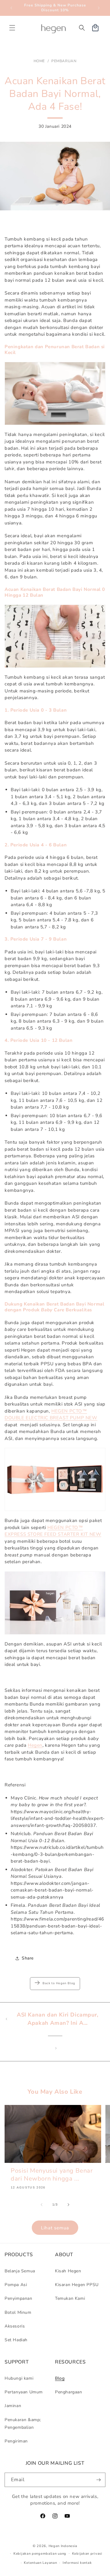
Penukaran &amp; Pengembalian (23, 2424)
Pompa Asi (16, 2285)
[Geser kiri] (42, 2205)
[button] (12, 28)
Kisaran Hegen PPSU (77, 2285)
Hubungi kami (19, 2378)
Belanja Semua (20, 2271)
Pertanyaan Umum (24, 2392)
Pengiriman (16, 2441)
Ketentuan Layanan (40, 2563)
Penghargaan (69, 2392)
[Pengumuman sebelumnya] (11, 8)
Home (39, 61)
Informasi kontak (77, 2563)
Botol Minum (18, 2312)
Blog (60, 2378)
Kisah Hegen (68, 2271)
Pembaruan (64, 61)
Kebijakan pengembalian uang (40, 2554)
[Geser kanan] (68, 2205)
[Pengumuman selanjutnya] (99, 8)
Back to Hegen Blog (59, 1983)
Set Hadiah (16, 2340)
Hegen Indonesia (63, 2546)
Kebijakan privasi (87, 2554)
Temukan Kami (70, 2298)
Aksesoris (15, 2326)
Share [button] (28, 1958)
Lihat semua (55, 2228)
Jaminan (13, 2406)
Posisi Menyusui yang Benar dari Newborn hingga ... (52, 2175)
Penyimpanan (18, 2298)
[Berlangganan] (98, 2480)
